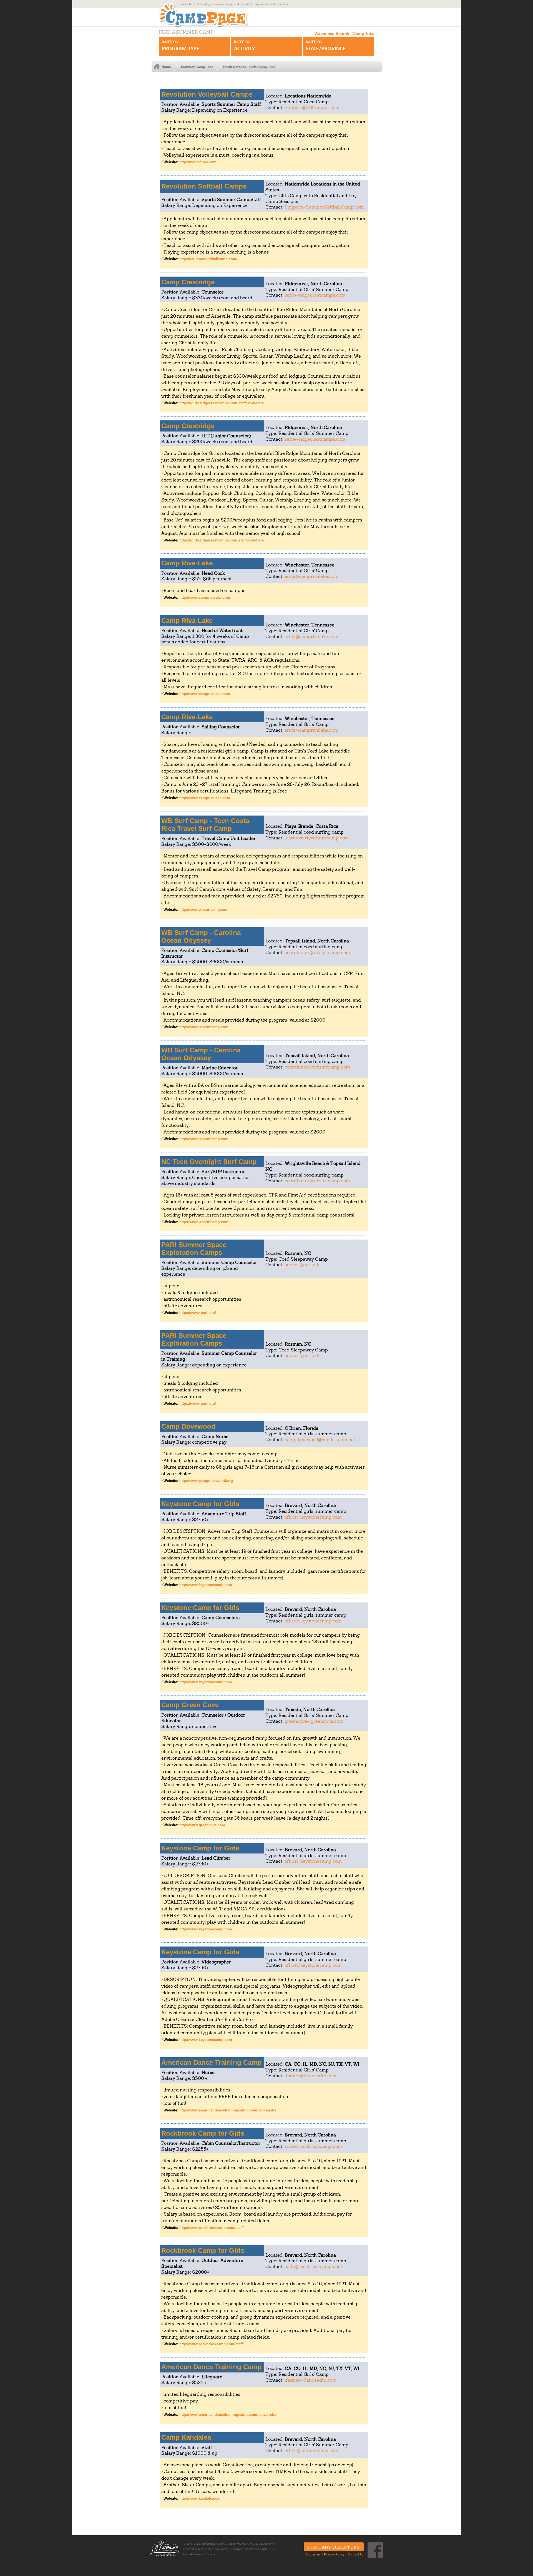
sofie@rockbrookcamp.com (313, 2146)
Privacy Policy (334, 2555)
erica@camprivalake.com (311, 576)
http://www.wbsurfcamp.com (204, 910)
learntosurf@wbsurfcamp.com (317, 838)
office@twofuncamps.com (312, 2450)
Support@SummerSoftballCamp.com (324, 207)
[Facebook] (375, 2550)
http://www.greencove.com (202, 1825)
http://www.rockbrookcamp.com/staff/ (212, 2228)
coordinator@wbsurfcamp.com (317, 952)
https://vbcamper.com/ (198, 162)
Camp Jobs (363, 33)
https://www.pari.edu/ (198, 1313)
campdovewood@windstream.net (320, 1439)
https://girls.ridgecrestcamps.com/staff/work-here (222, 403)
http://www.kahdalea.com (201, 2498)
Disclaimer (313, 2555)
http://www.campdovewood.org (206, 1481)
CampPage (209, 15)
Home (166, 67)
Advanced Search (332, 33)
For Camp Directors (334, 2547)
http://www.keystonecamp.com (206, 1585)
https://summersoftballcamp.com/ (208, 259)
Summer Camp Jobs (197, 67)
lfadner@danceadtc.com (311, 2076)
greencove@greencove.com (314, 1721)
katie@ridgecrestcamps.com (315, 295)
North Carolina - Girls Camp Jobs (249, 67)
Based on (181, 46)
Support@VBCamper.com (312, 107)
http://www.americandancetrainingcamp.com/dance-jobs (228, 2110)
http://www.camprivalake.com (205, 597)
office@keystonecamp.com (313, 1517)
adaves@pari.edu (303, 1265)
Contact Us (356, 2555)
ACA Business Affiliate (165, 2548)
